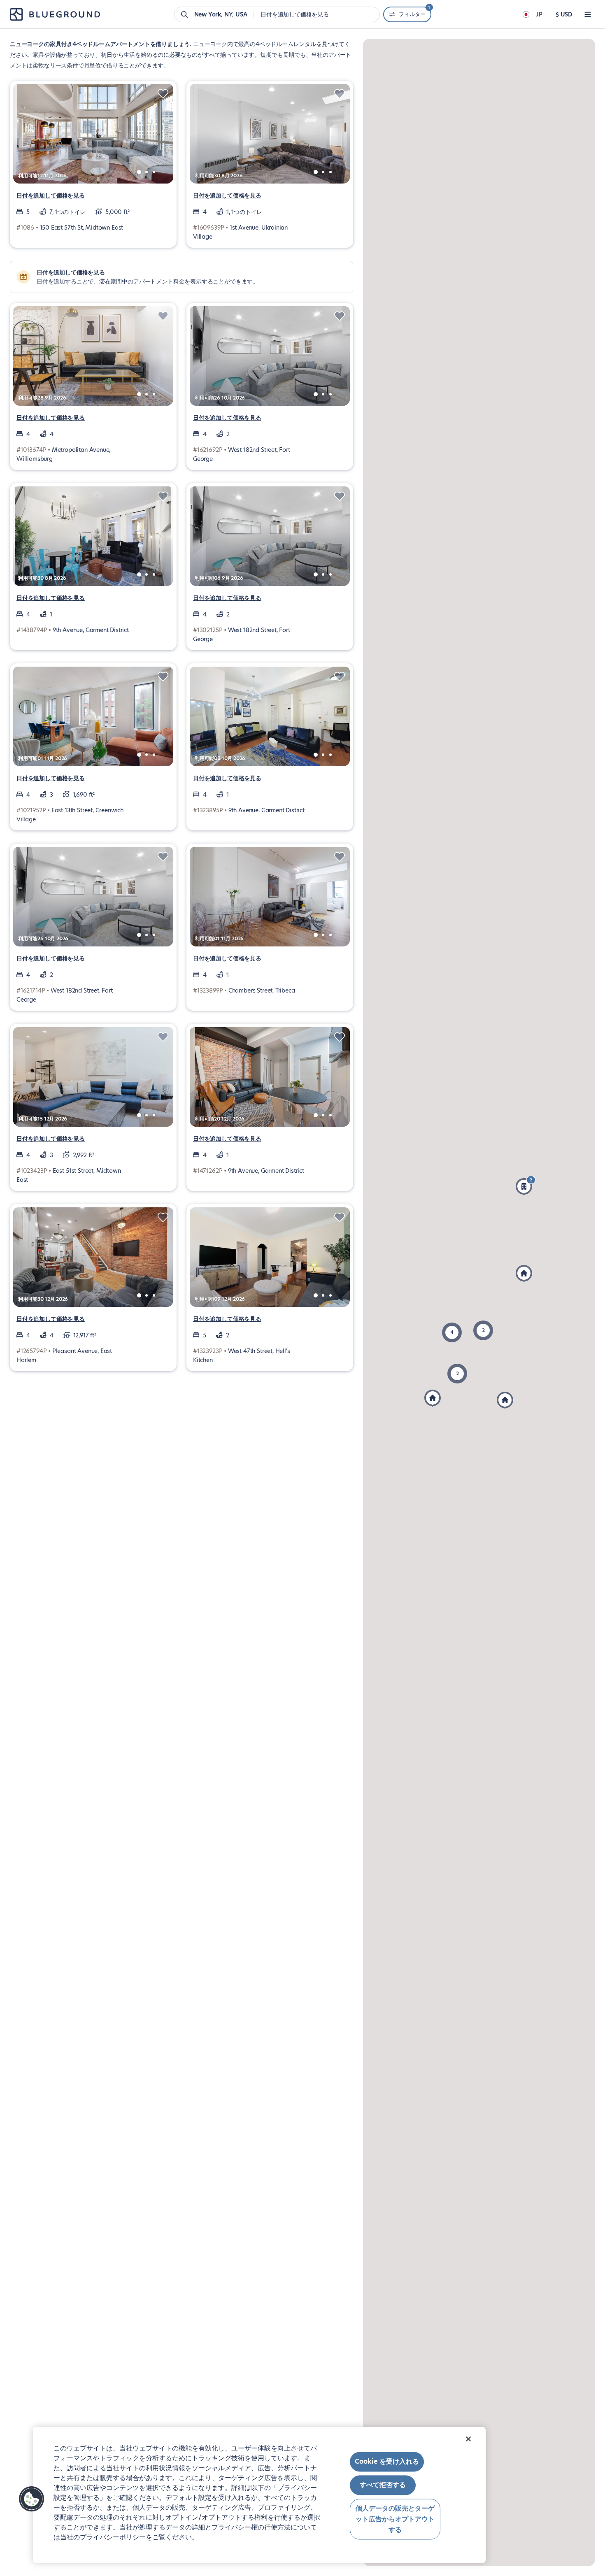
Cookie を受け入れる (387, 2461)
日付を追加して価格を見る (51, 195)
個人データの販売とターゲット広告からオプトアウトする (395, 2519)
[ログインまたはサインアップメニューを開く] (588, 14)
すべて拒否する (383, 2485)
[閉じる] (468, 2439)
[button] (483, 1330)
